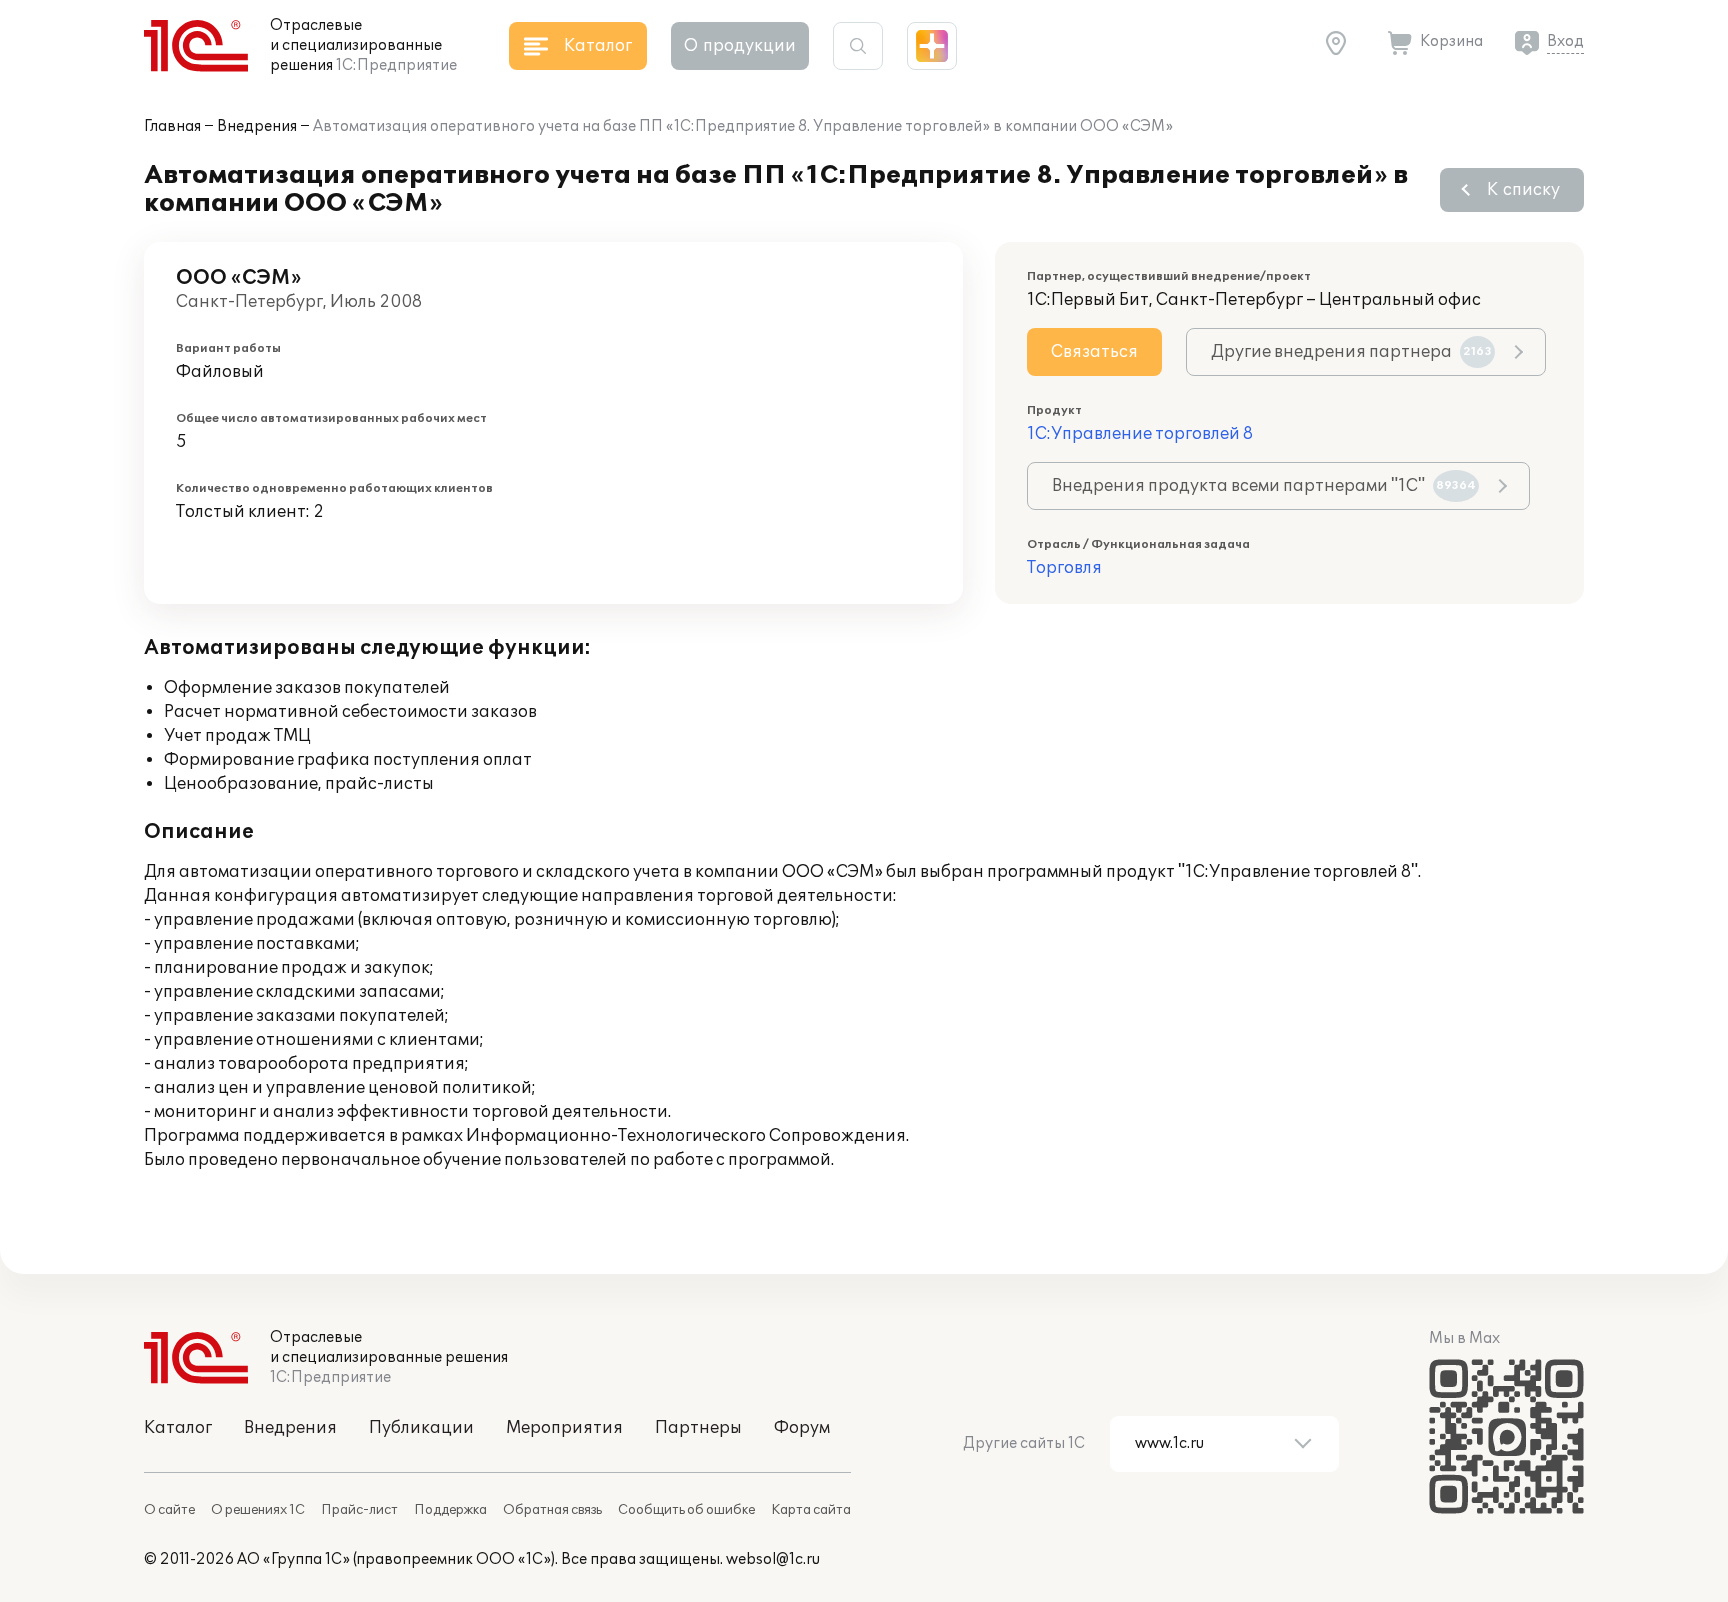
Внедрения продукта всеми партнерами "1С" (1264, 486)
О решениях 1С (258, 1510)
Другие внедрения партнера (1351, 352)
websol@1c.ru (773, 1559)
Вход (1565, 41)
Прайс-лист (359, 1510)
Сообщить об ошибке (686, 1510)
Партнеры (698, 1428)
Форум (802, 1428)
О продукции (740, 46)
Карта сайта (811, 1510)
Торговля (1064, 568)
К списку (1523, 190)
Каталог (178, 1428)
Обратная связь (552, 1510)
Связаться (1094, 352)
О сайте (169, 1510)
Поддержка (450, 1510)
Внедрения (257, 126)
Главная (172, 126)
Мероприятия (564, 1428)
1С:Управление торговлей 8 (1140, 434)
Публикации (421, 1428)
